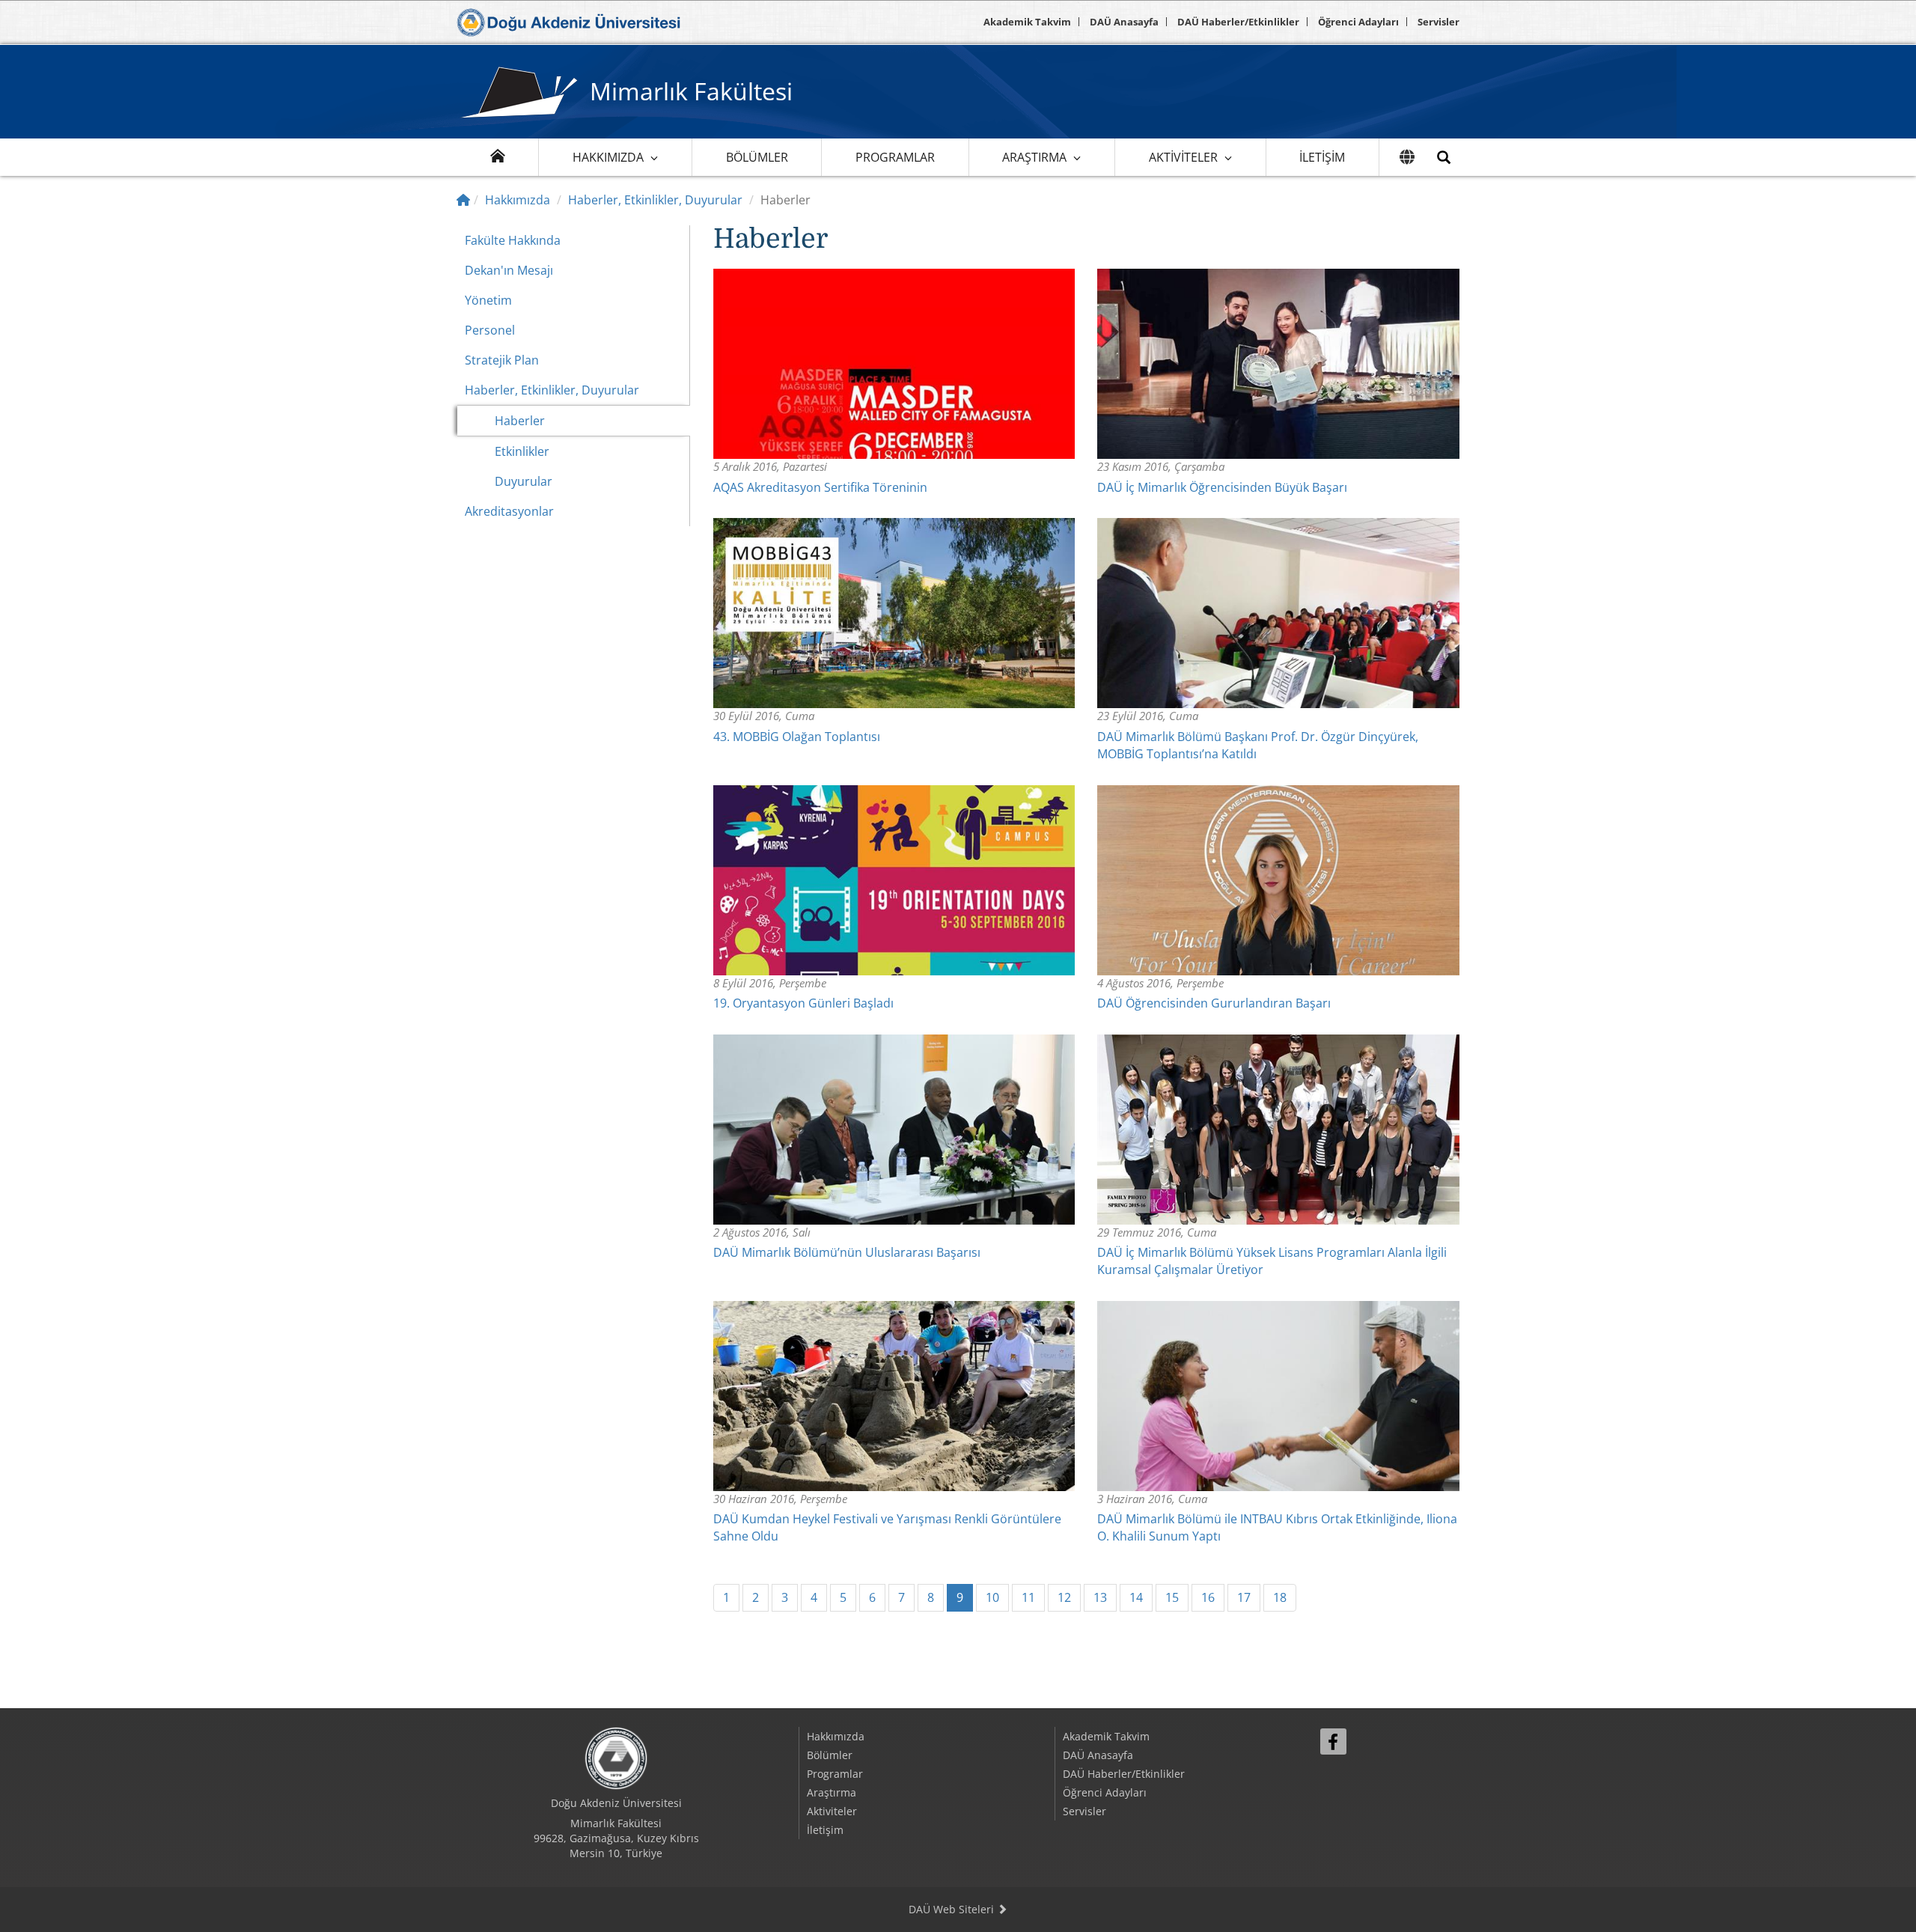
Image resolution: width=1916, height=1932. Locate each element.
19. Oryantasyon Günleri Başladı (803, 1003)
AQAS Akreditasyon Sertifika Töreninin (820, 487)
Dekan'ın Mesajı (509, 270)
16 (1208, 1597)
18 (1280, 1597)
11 (1028, 1597)
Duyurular (524, 481)
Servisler (1438, 22)
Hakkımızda (608, 157)
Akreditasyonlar (509, 511)
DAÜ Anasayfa (1124, 22)
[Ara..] (1444, 157)
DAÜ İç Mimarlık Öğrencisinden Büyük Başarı (1222, 487)
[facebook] (1333, 1741)
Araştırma (1034, 157)
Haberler (520, 421)
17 (1244, 1597)
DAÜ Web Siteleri (953, 1909)
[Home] (463, 200)
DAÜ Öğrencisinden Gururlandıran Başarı (1214, 1003)
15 (1172, 1597)
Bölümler (757, 157)
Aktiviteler (1183, 157)
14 (1136, 1597)
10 (992, 1597)
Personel (490, 330)
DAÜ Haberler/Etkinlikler (1238, 22)
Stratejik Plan (502, 360)
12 (1064, 1597)
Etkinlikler (522, 451)
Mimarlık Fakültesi (691, 91)
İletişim (1322, 157)
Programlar (895, 157)
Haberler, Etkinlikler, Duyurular (655, 200)
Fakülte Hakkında (513, 240)
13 (1100, 1597)
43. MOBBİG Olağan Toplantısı (797, 737)
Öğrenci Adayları (1358, 22)
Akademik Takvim (1027, 22)
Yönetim (488, 300)
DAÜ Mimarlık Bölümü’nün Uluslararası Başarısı (847, 1252)
